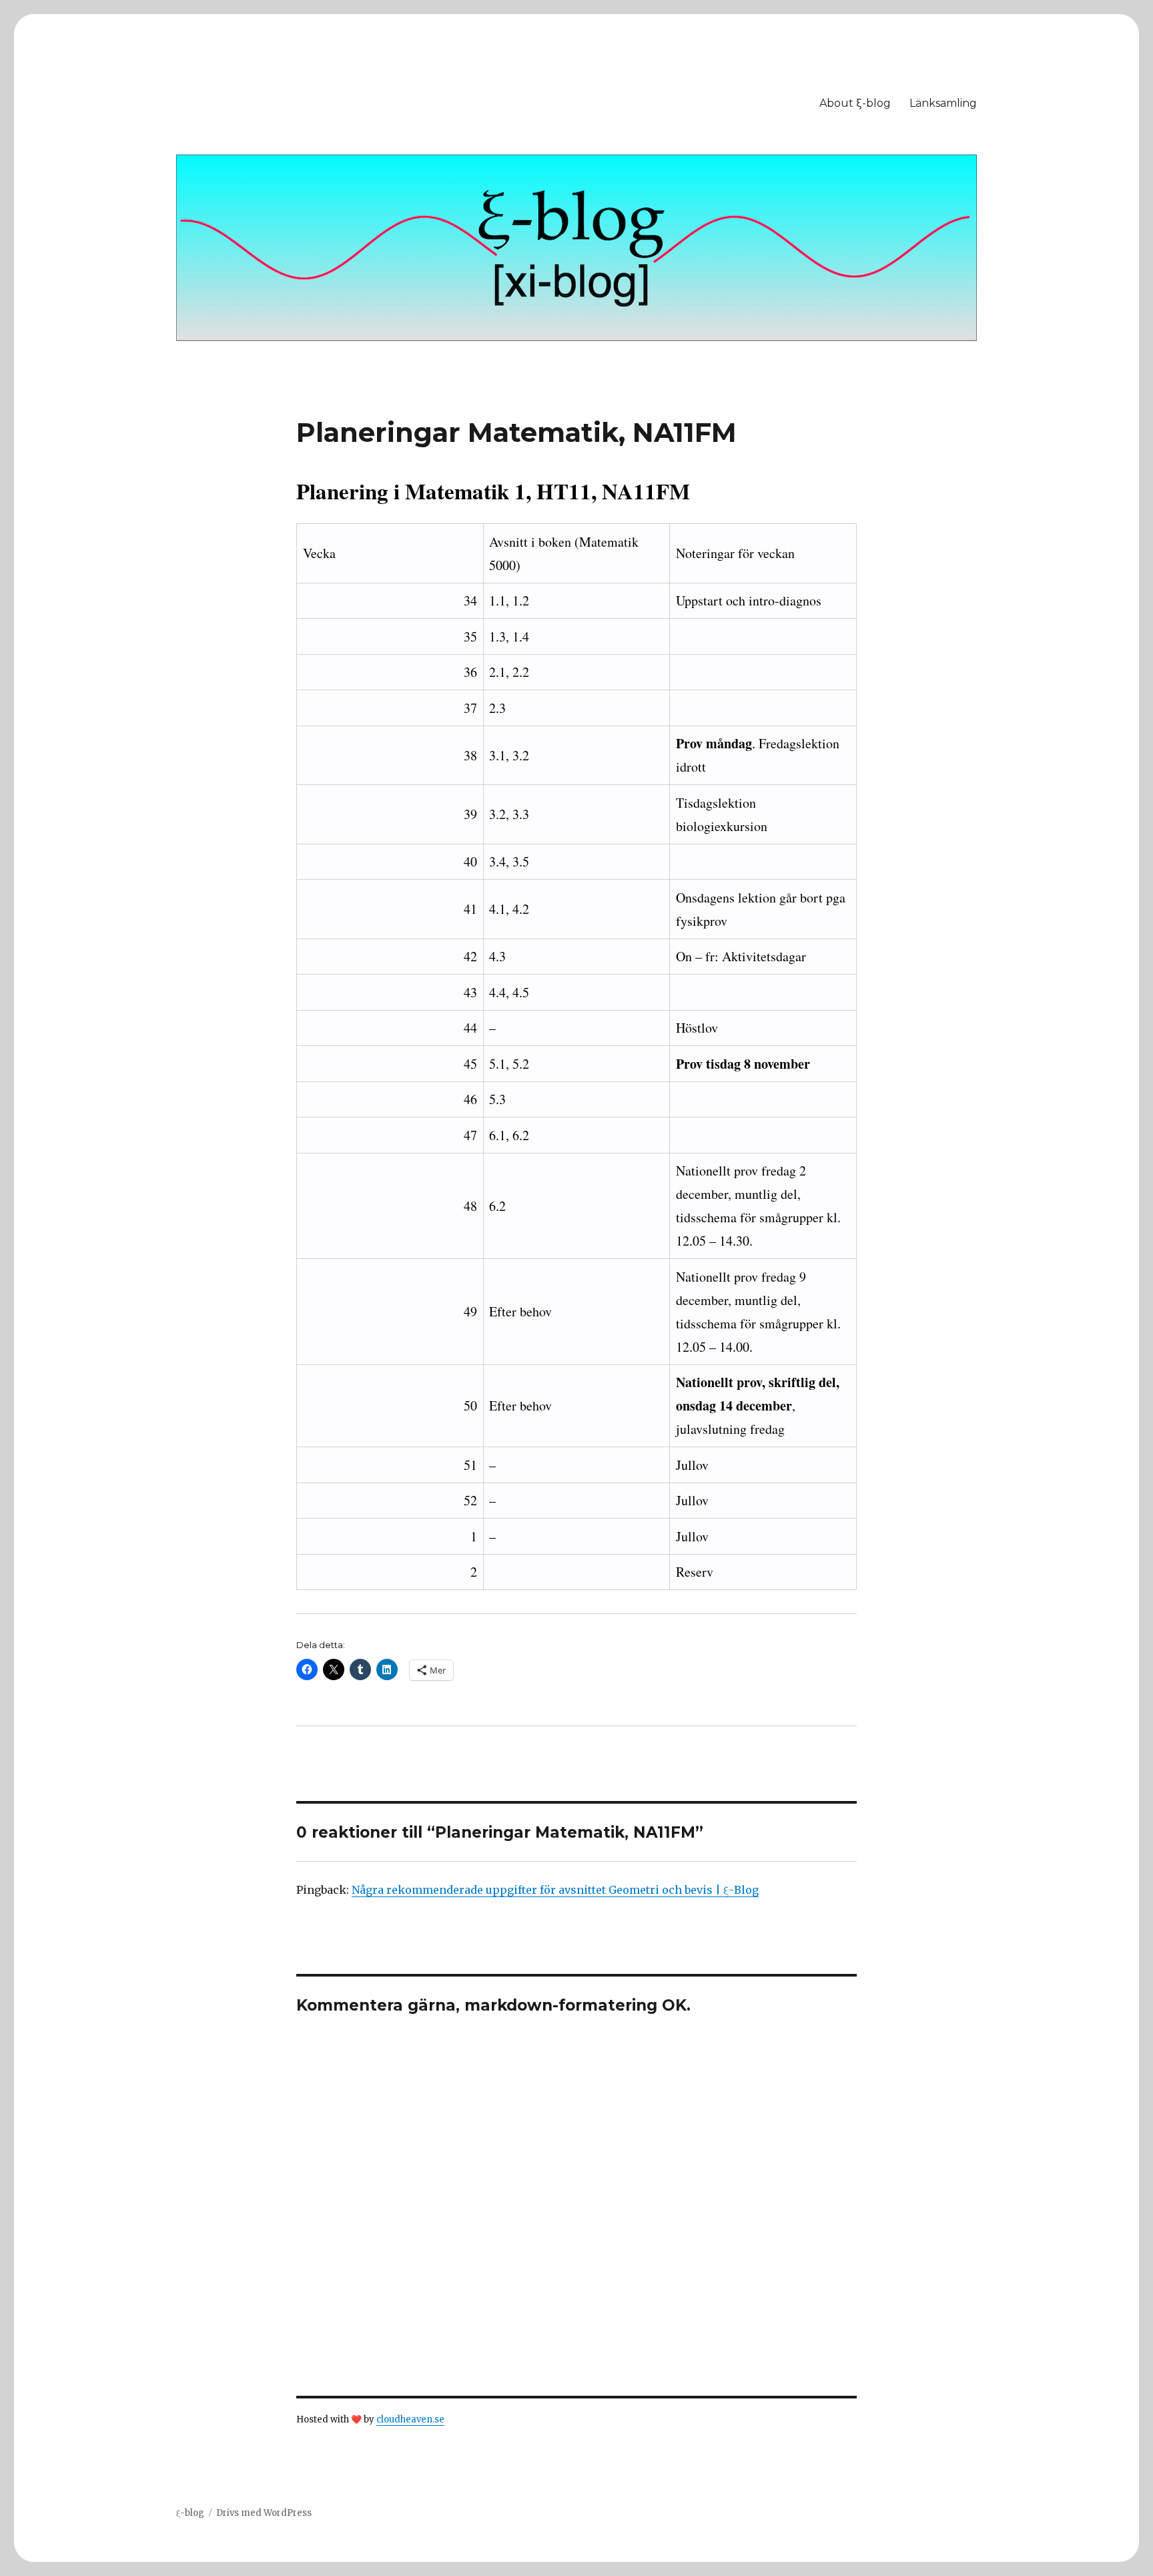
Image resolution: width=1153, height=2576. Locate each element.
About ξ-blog (855, 103)
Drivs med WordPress (264, 2513)
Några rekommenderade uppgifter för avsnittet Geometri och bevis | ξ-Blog (555, 1890)
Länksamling (943, 103)
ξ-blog (190, 2513)
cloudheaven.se (410, 2419)
